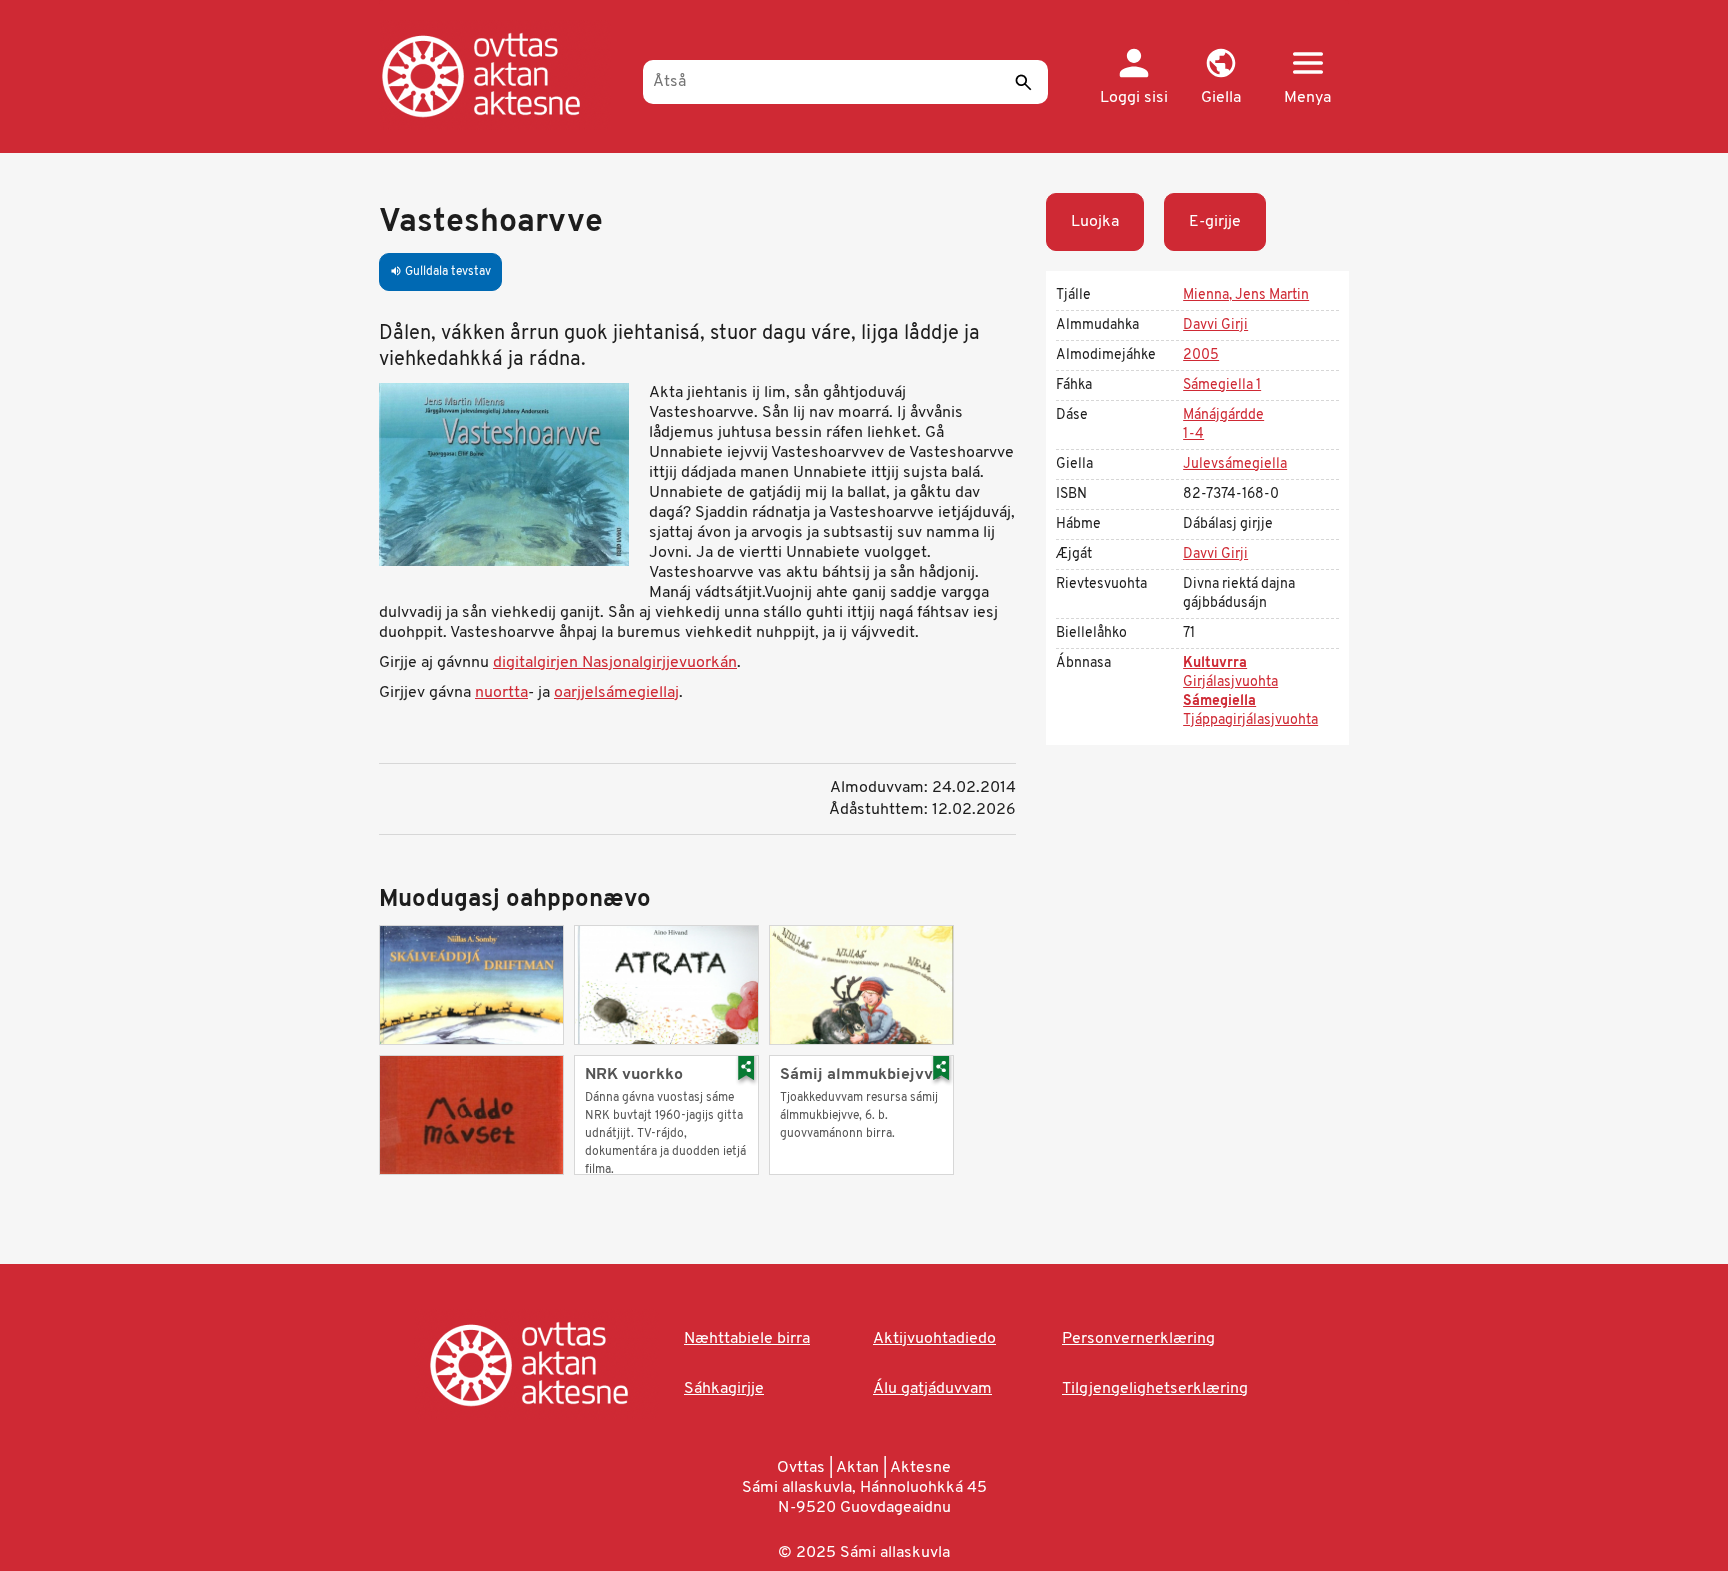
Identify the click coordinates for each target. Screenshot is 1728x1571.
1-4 (1193, 434)
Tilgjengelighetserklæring (1155, 1389)
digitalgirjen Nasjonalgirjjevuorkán (615, 663)
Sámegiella (1219, 701)
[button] (1220, 78)
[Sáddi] (1023, 82)
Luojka (1095, 222)
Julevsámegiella (1235, 464)
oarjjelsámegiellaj (616, 693)
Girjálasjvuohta (1230, 682)
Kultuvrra (1215, 663)
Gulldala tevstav (440, 272)
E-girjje (1215, 222)
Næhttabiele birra (747, 1339)
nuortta (501, 693)
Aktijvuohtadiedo (934, 1339)
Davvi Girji (1215, 325)
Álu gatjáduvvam (932, 1389)
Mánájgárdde (1223, 415)
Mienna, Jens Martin (1246, 295)
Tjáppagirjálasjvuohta (1250, 720)
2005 (1201, 355)
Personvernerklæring (1138, 1339)
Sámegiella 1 (1222, 385)
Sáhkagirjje (724, 1389)
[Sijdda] (501, 75)
